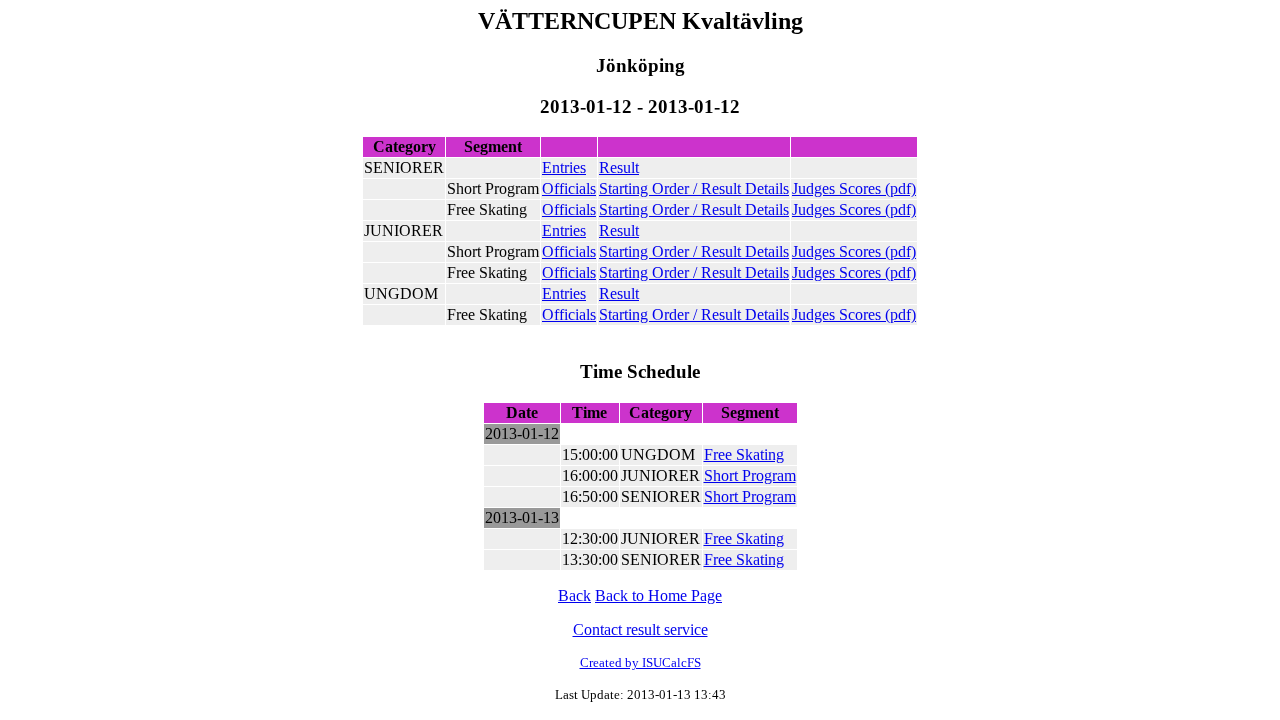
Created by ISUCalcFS (640, 662)
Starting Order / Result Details (694, 188)
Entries (564, 167)
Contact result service (640, 629)
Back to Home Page (658, 595)
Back (574, 595)
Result (619, 167)
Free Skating (744, 454)
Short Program (750, 475)
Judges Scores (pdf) (854, 188)
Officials (569, 188)
